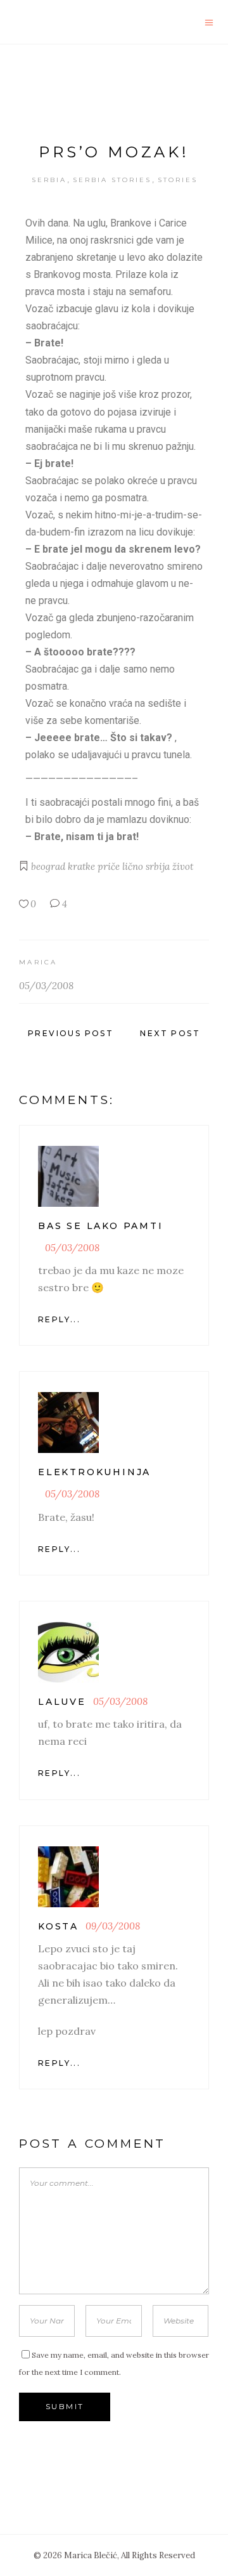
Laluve (62, 1702)
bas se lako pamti (101, 1226)
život (183, 866)
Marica (38, 962)
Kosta (58, 1926)
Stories (178, 180)
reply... (59, 1319)
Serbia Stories (112, 180)
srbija (158, 866)
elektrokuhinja (94, 1472)
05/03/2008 (46, 986)
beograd (48, 866)
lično (133, 866)
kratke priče (94, 866)
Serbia (49, 180)
